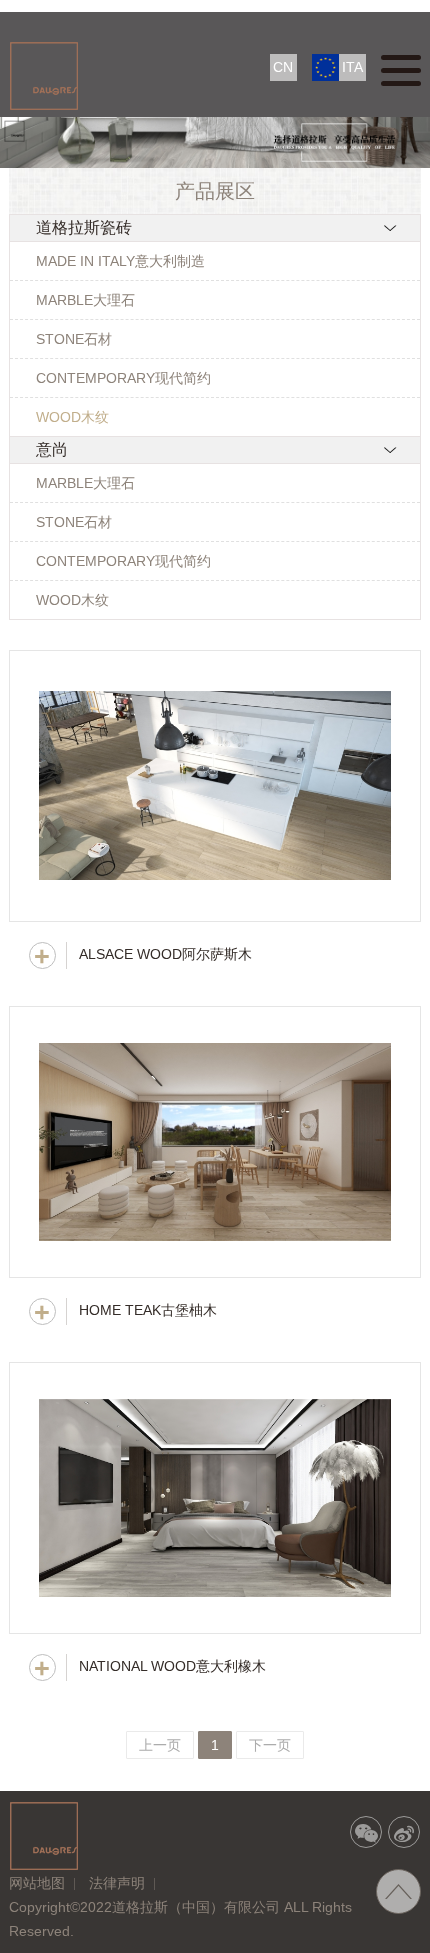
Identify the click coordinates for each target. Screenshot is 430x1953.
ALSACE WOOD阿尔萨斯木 (165, 954)
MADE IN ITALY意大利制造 (120, 261)
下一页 (270, 1745)
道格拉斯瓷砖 (84, 227)
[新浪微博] (404, 1832)
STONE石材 (74, 339)
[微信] (366, 1832)
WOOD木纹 (72, 417)
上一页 (160, 1745)
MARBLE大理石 (85, 300)
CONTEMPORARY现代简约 (123, 378)
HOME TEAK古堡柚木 (148, 1310)
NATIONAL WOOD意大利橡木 (172, 1666)
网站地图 (37, 1883)
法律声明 (117, 1883)
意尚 (52, 449)
